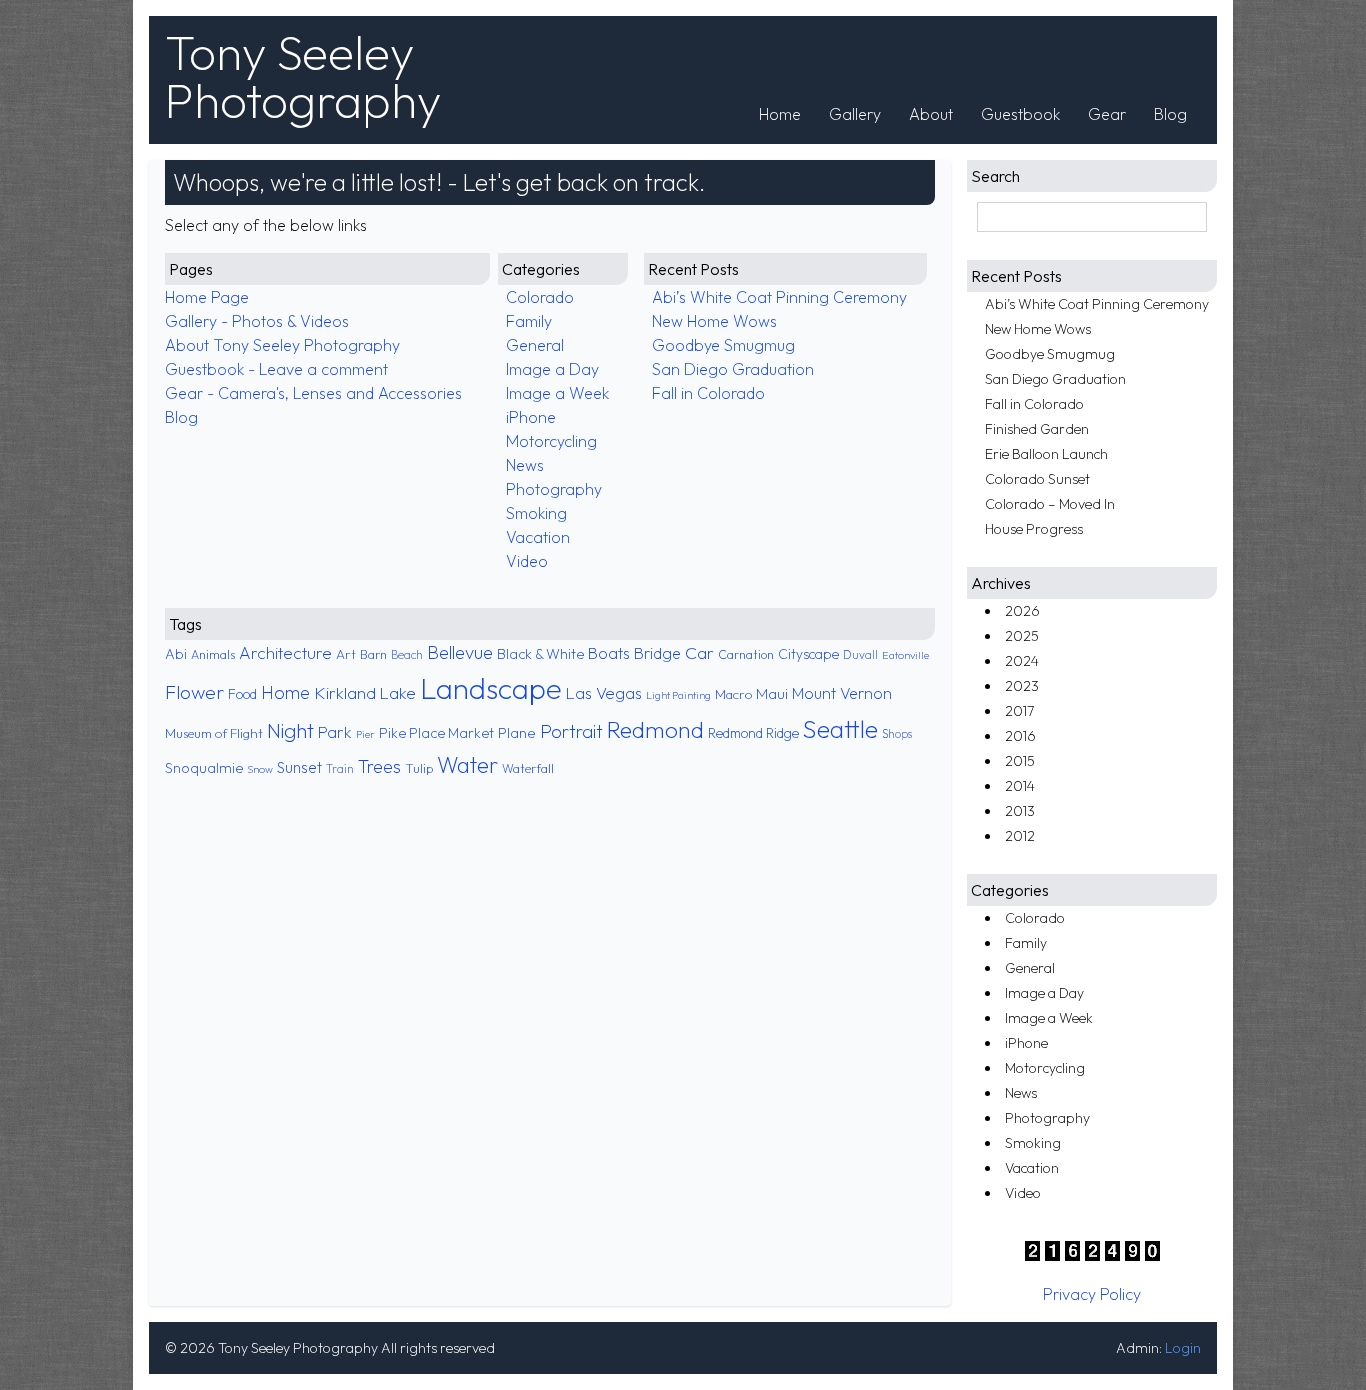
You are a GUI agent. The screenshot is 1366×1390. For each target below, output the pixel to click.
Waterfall (528, 768)
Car (699, 653)
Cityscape (808, 654)
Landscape (491, 688)
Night (290, 730)
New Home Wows (714, 321)
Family (529, 321)
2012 (1020, 836)
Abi (176, 654)
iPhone (531, 417)
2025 (1022, 636)
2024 (1022, 661)
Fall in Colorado (708, 393)
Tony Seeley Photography (303, 76)
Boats (609, 653)
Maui (772, 693)
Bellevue (460, 652)
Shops (897, 734)
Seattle (840, 729)
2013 (1020, 811)
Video (527, 561)
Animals (213, 654)
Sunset (299, 767)
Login (1183, 1348)
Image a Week (557, 393)
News (525, 465)
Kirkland (345, 692)
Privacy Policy (1092, 1294)
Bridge (657, 653)
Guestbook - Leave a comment (276, 369)
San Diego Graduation (733, 369)
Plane (517, 732)
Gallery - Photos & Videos (257, 321)
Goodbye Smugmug (723, 345)
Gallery (855, 114)
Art (346, 654)
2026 (1022, 611)
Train (340, 769)
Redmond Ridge (753, 733)
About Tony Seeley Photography (282, 345)
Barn (373, 654)
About (931, 114)
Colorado (540, 297)
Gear (1107, 114)
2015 (1020, 761)
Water (467, 765)
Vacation (538, 537)
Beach (407, 655)
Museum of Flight (214, 733)
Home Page (207, 297)
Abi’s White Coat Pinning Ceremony (779, 297)
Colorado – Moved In (1050, 504)
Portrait (571, 731)
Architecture (285, 652)
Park (335, 732)
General (535, 345)
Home (780, 114)
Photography (554, 489)
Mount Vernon (842, 693)
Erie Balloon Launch (1046, 454)
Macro (733, 694)
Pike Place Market (436, 733)
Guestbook (1020, 114)
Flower (194, 692)
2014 (1020, 786)
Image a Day (552, 369)
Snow (260, 769)
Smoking (536, 513)
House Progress (1034, 529)
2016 (1020, 736)
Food (242, 694)
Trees (379, 766)
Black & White (540, 654)
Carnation (746, 654)
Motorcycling (551, 441)
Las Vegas (604, 692)
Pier (365, 734)
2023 (1022, 686)
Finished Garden (1037, 429)
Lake (398, 692)
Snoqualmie (204, 767)
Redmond (655, 729)
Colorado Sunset (1037, 479)
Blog (1170, 114)
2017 (1019, 711)
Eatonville (905, 655)
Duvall (860, 655)
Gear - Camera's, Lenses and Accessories (313, 393)
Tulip (419, 768)
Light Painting (678, 695)
